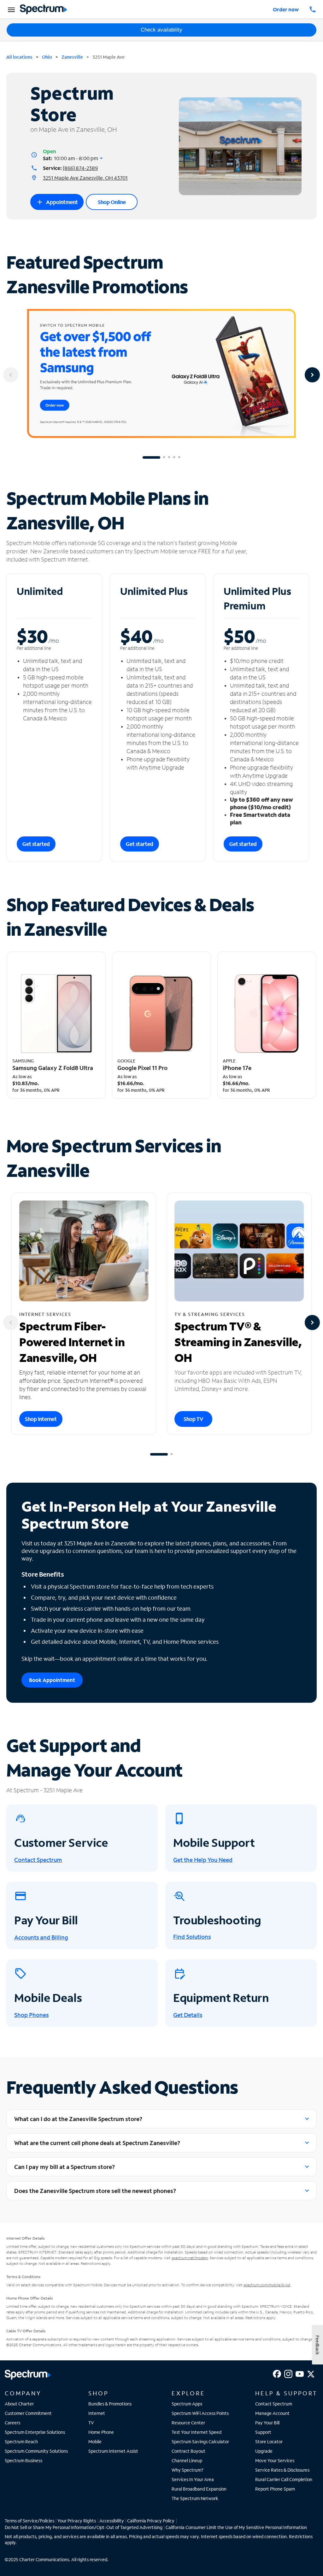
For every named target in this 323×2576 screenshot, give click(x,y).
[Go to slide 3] (169, 457)
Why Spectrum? (188, 2470)
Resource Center (188, 2423)
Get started (36, 844)
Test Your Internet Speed (197, 2432)
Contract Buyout (188, 2451)
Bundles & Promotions (110, 2404)
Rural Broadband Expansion (199, 2489)
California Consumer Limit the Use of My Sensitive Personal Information (236, 2527)
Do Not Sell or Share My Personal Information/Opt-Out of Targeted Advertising (84, 2527)
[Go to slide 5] (179, 457)
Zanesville (72, 57)
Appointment (57, 202)
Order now (286, 9)
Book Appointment (52, 1680)
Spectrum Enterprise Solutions (35, 2432)
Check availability (161, 30)
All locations (19, 57)
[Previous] (11, 375)
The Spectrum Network (195, 2498)
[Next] (312, 375)
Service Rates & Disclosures (282, 2470)
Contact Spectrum (274, 2404)
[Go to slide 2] (164, 457)
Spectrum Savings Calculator (200, 2442)
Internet (97, 2413)
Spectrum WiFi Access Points (200, 2413)
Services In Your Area (193, 2479)
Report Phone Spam (275, 2489)
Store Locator (269, 2442)
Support (263, 2432)
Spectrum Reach (21, 2442)
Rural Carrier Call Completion (284, 2479)
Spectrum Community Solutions (36, 2451)
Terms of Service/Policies (29, 2521)
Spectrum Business (23, 2460)
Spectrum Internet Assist (113, 2451)
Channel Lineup (187, 2460)
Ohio (47, 57)
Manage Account (272, 2413)
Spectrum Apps (187, 2404)
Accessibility (112, 2521)
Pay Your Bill (267, 2423)
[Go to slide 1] (151, 457)
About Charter (19, 2404)
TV (91, 2423)
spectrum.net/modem (190, 2258)
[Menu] (10, 9)
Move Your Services (275, 2460)
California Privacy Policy (151, 2521)
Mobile (95, 2442)
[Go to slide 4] (174, 457)
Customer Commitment (28, 2413)
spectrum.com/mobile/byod (267, 2285)
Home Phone (101, 2432)
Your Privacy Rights (77, 2521)
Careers (12, 2423)
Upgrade (264, 2451)
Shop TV (193, 1419)
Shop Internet (41, 1419)
